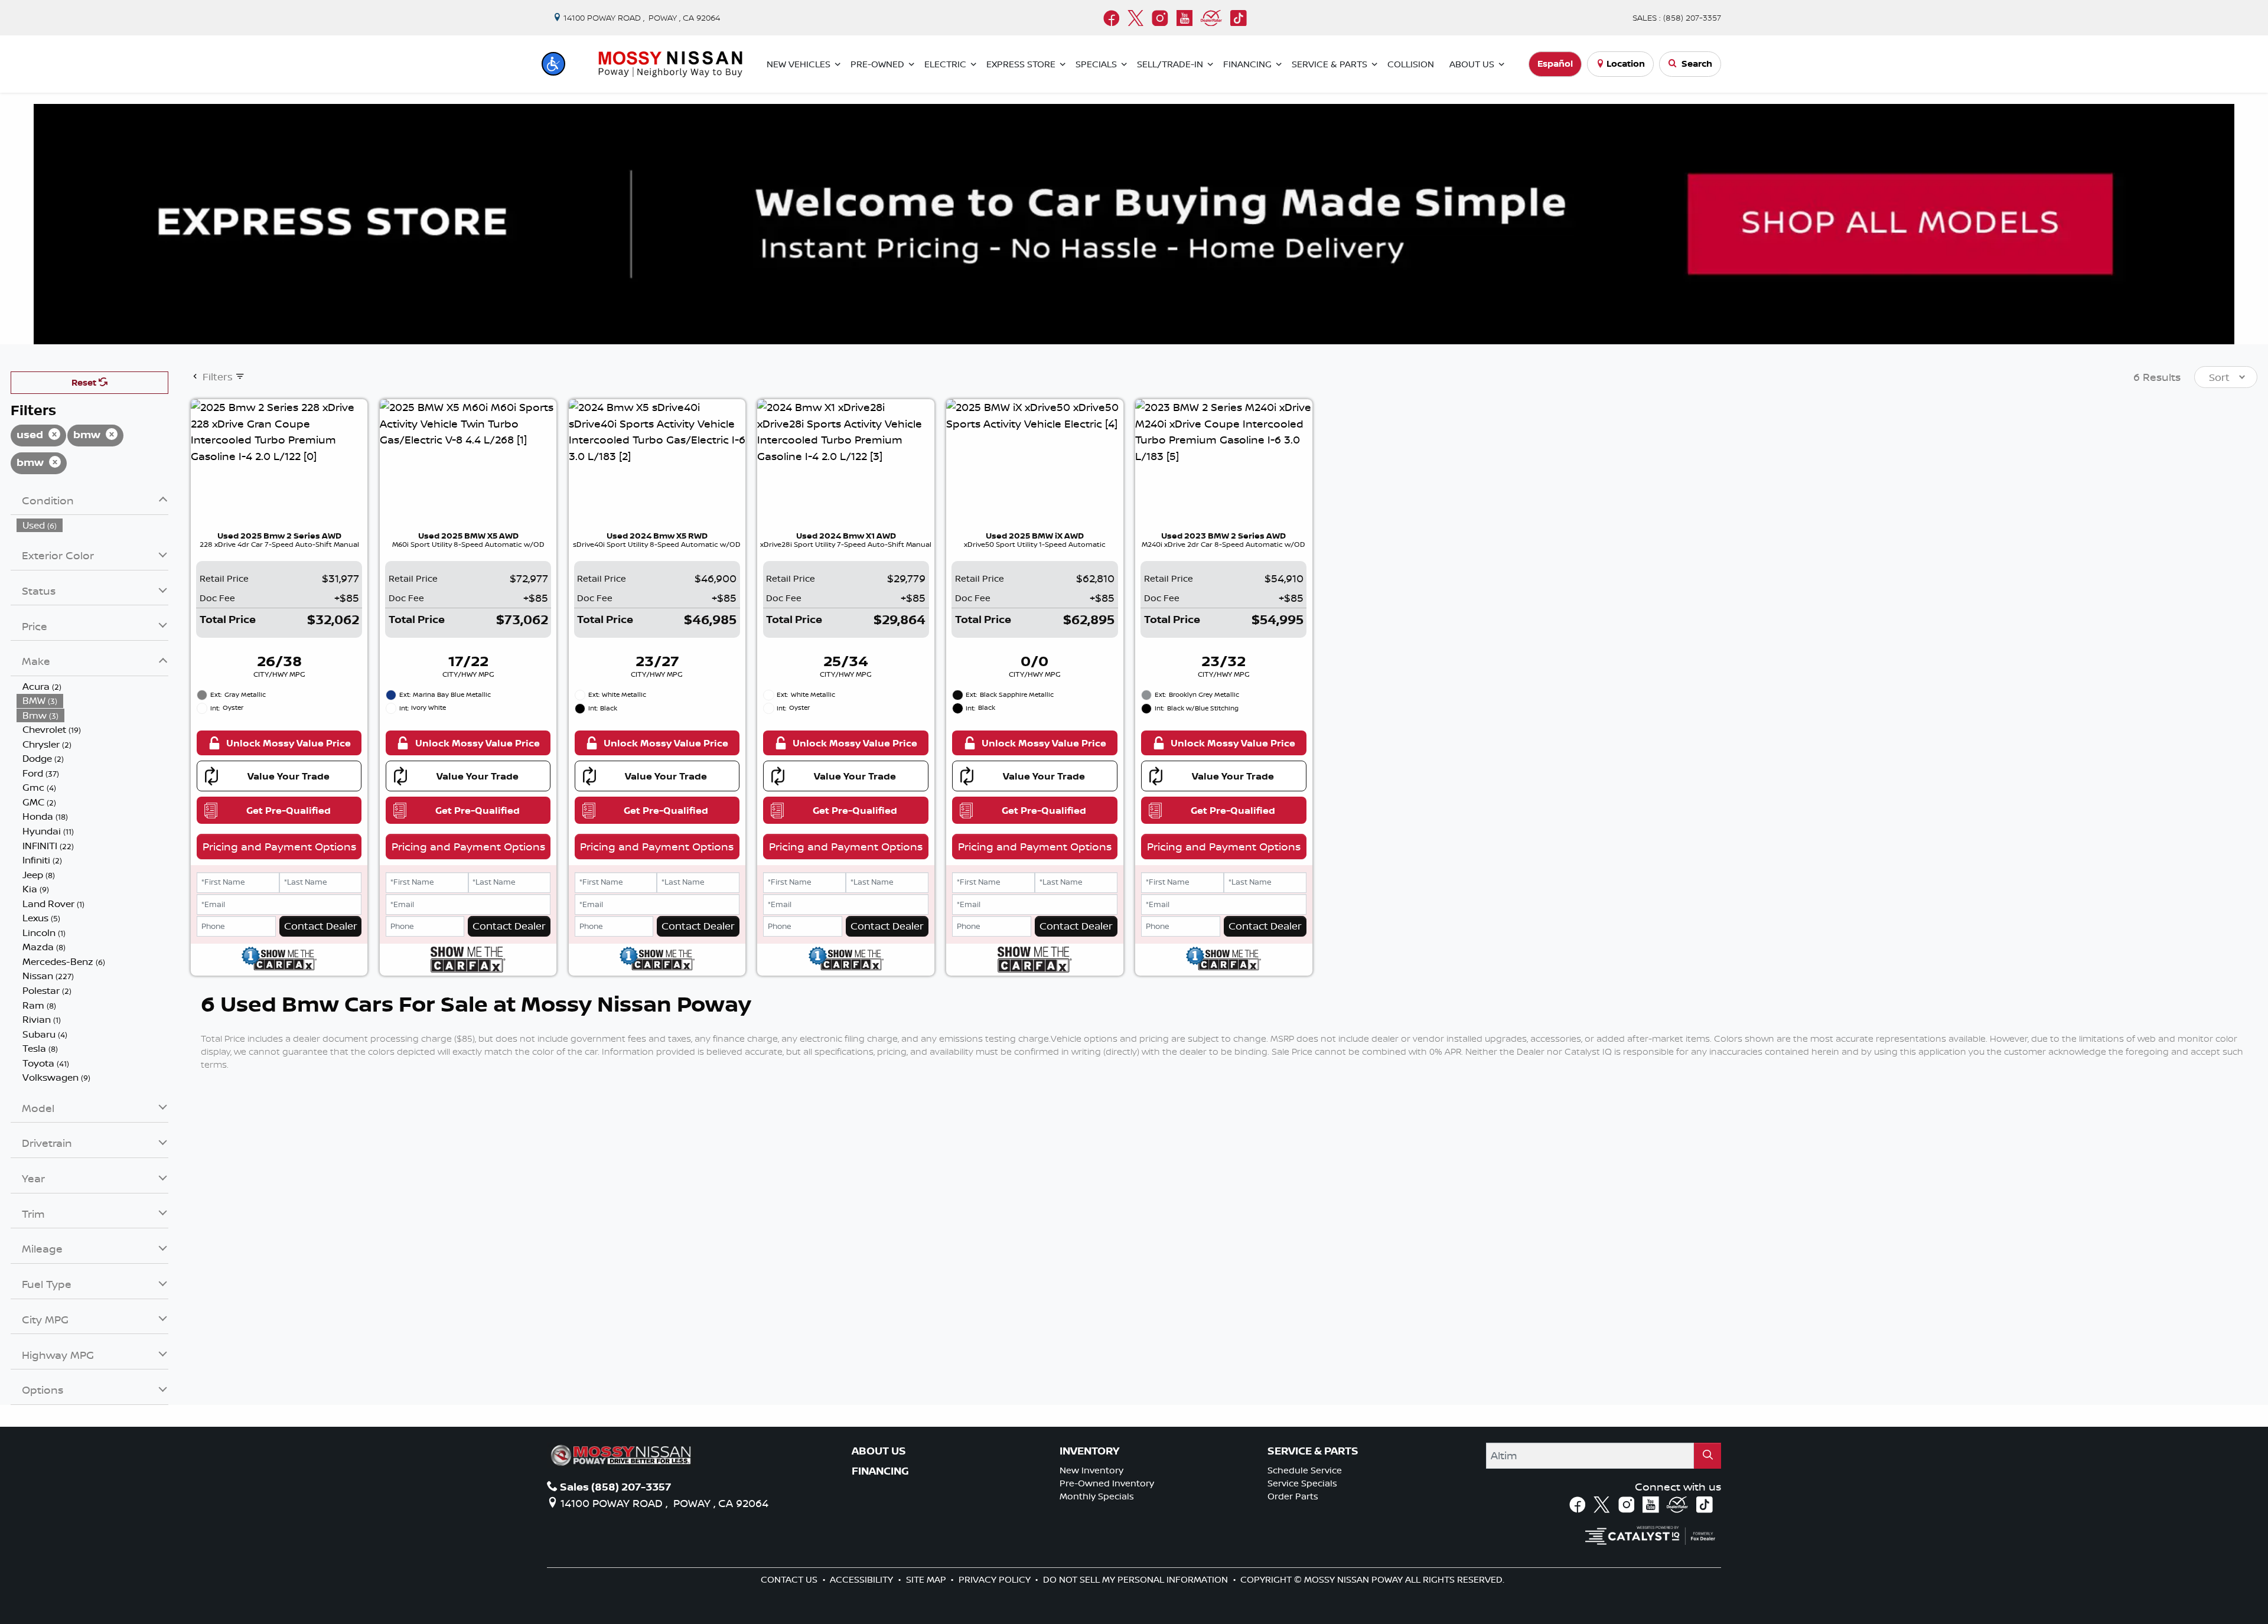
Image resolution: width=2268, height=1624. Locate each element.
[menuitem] (93, 525)
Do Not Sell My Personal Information (1137, 1579)
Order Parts (1293, 1496)
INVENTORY (1089, 1451)
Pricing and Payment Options (279, 846)
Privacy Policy (996, 1579)
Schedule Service (1305, 1470)
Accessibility (863, 1579)
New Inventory (1091, 1470)
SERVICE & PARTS (1313, 1451)
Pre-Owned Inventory (1107, 1483)
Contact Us (790, 1579)
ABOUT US (879, 1451)
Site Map (927, 1579)
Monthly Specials (1097, 1496)
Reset (85, 382)
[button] (553, 64)
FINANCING (880, 1471)
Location (1626, 63)
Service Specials (1302, 1483)
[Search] (1707, 1455)
